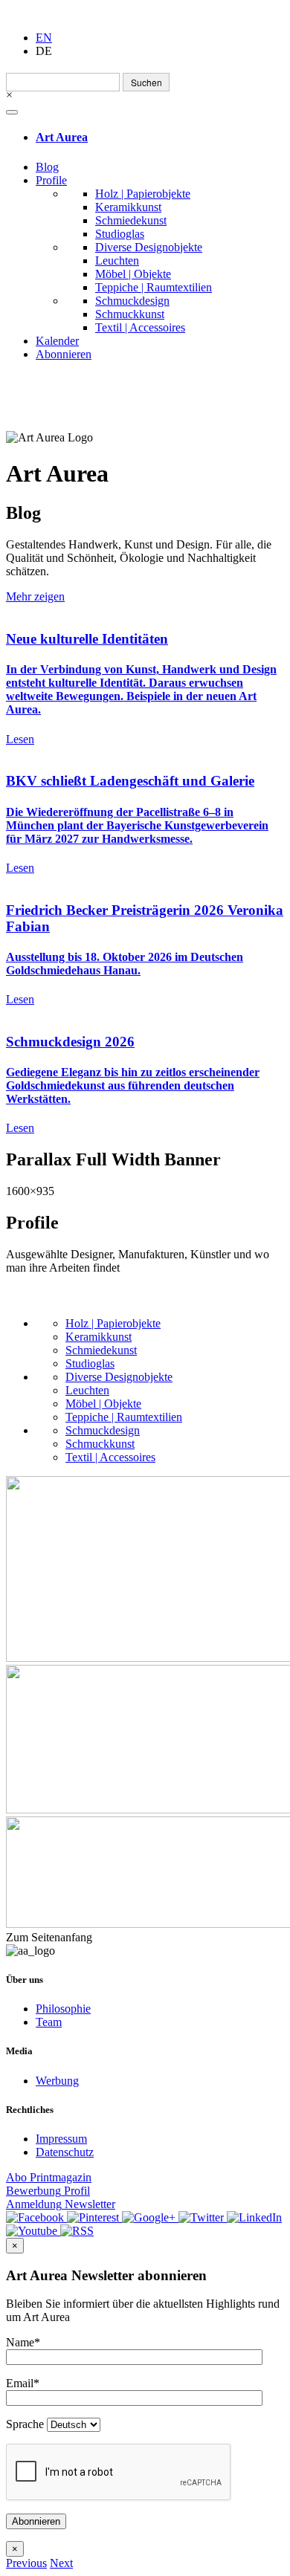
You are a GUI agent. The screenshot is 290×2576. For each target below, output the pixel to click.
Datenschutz (65, 2152)
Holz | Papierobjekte (143, 194)
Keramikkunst (128, 207)
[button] (26, 2563)
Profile (51, 180)
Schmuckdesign (132, 301)
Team (49, 2022)
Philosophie (63, 2009)
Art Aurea (62, 137)
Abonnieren (64, 354)
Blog (47, 167)
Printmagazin (49, 2177)
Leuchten (117, 260)
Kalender (57, 341)
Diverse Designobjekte (149, 247)
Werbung (57, 2081)
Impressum (61, 2139)
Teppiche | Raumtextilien (154, 287)
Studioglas (120, 234)
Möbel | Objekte (133, 274)
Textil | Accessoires (140, 327)
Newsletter (61, 2204)
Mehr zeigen (35, 596)
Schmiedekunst (131, 220)
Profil (48, 2191)
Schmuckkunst (130, 314)
